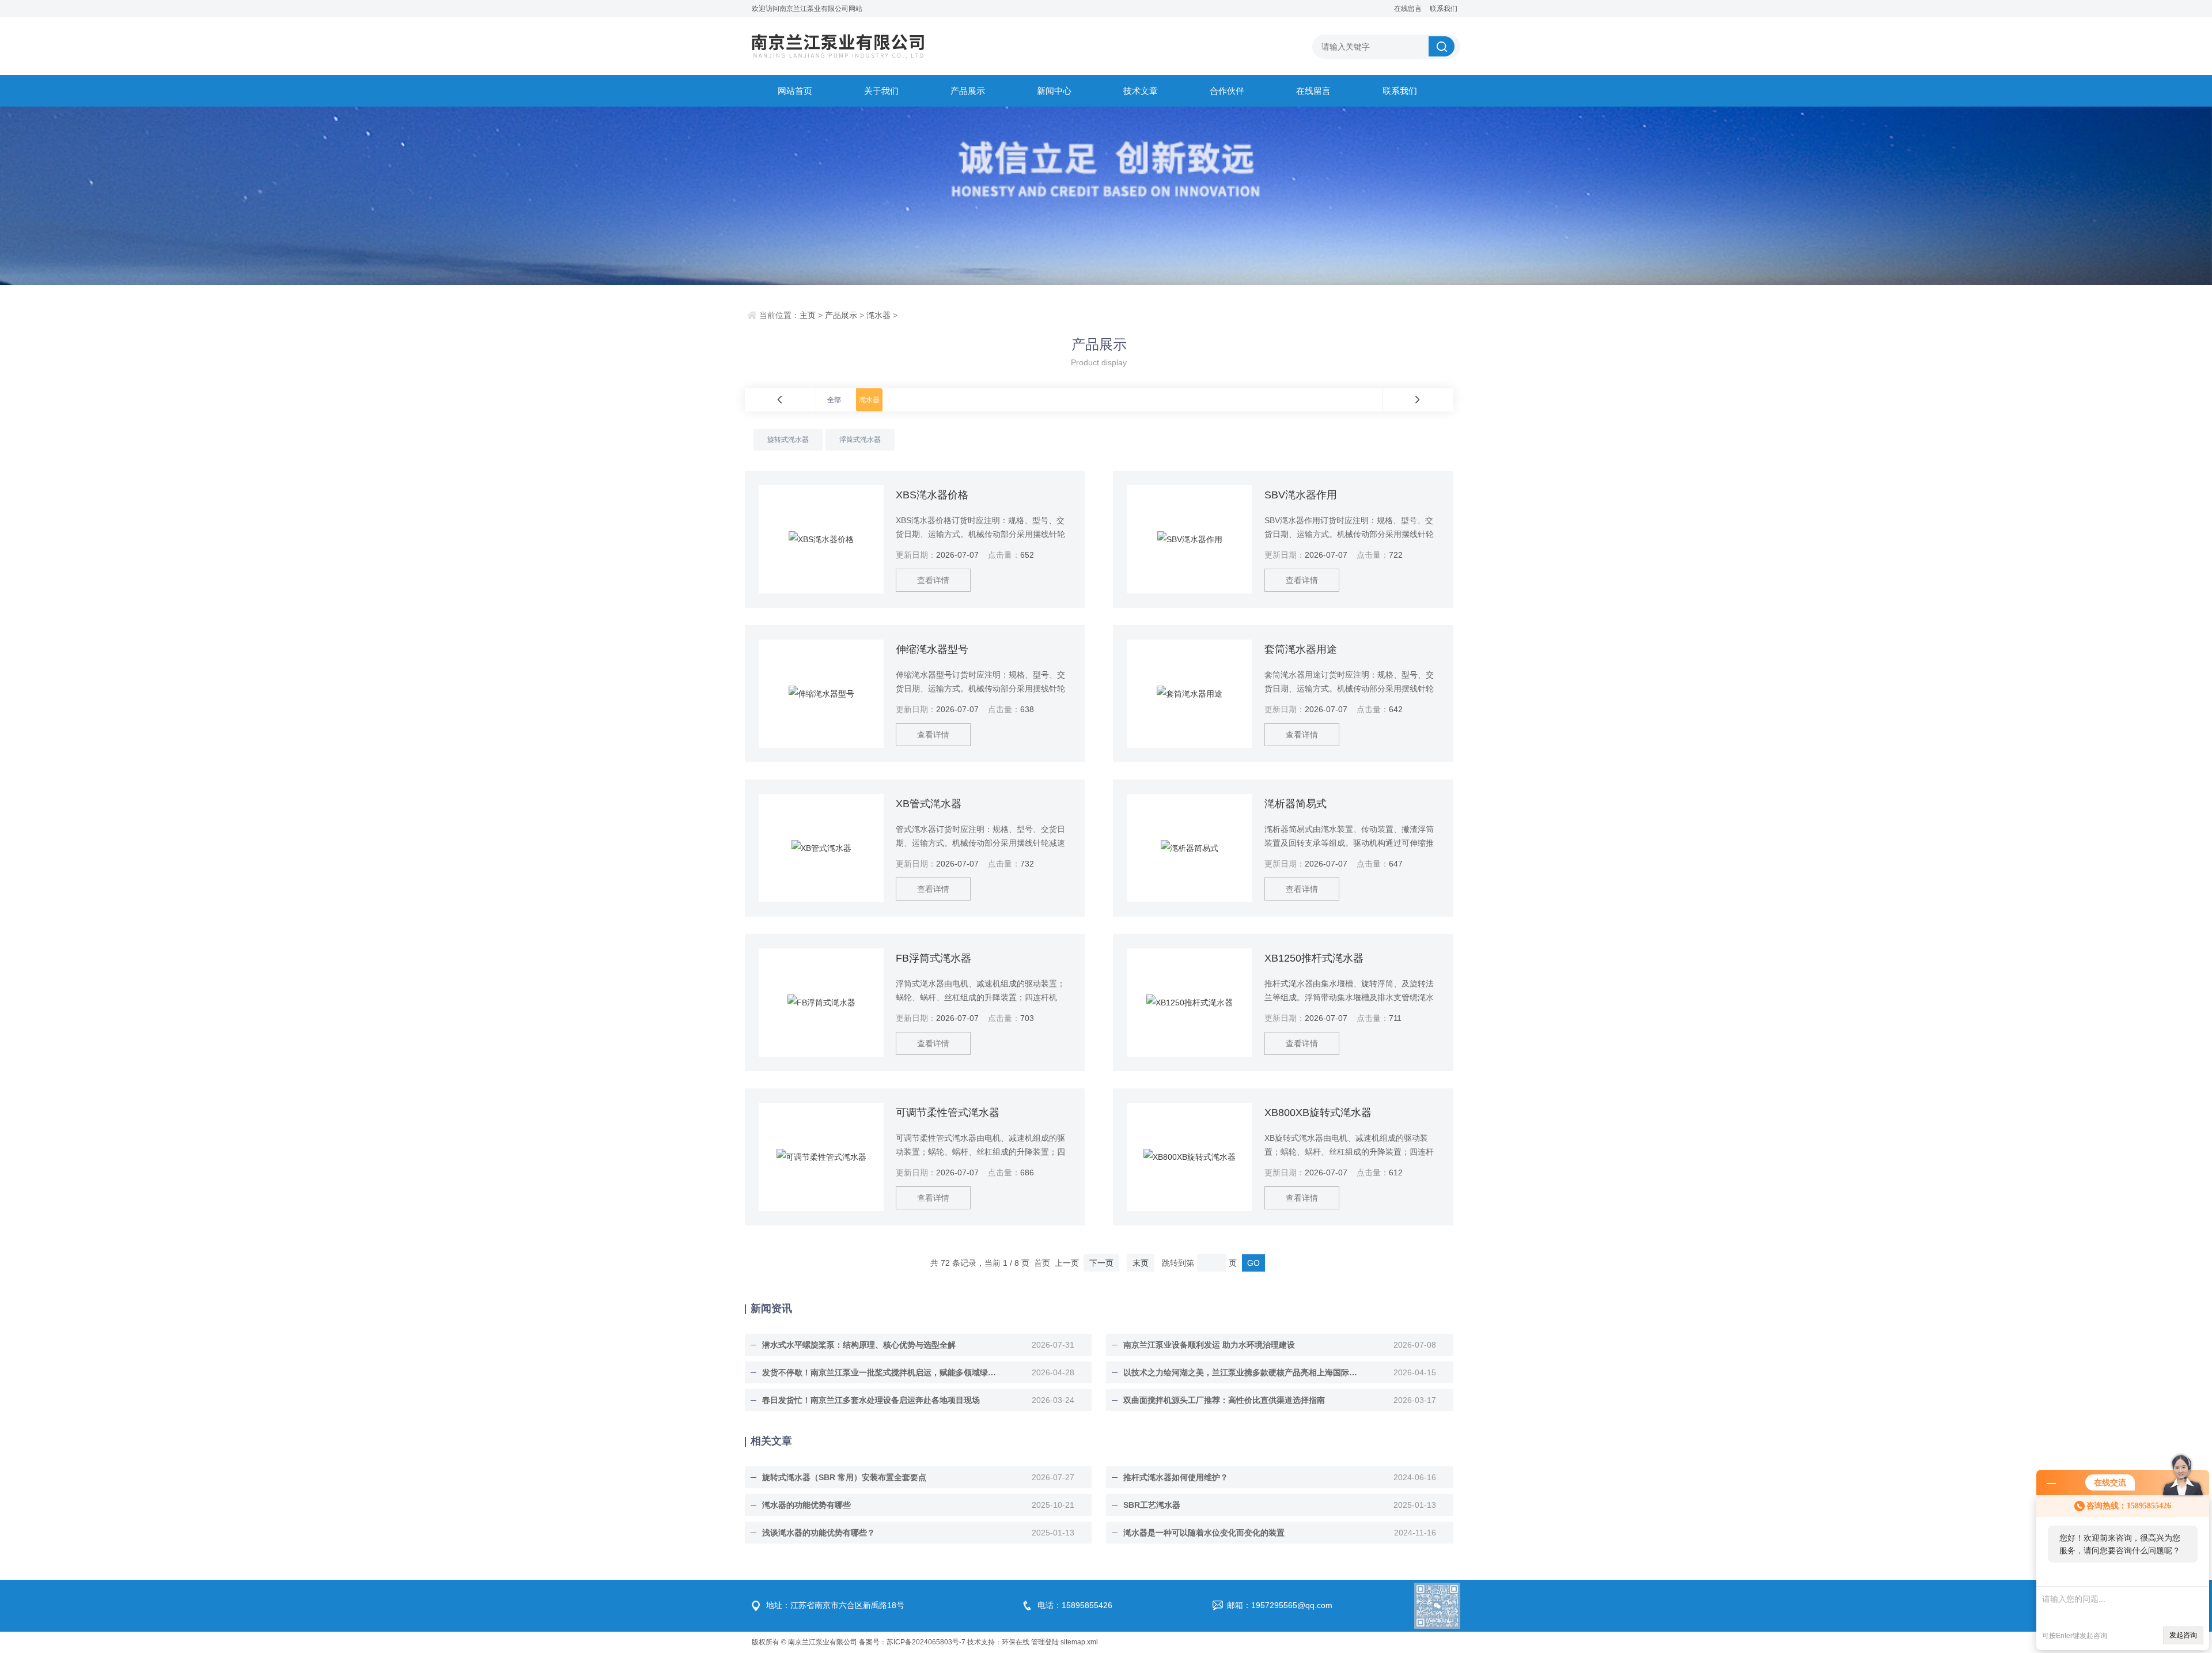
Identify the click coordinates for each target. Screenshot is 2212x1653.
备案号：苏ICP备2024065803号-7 (912, 1642)
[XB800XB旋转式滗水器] (1190, 1157)
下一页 (1101, 1263)
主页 (808, 315)
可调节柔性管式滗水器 (948, 1113)
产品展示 (968, 91)
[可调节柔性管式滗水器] (821, 1157)
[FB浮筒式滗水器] (821, 1003)
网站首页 (795, 91)
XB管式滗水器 (929, 804)
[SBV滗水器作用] (1190, 539)
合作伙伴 (1227, 91)
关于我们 (881, 91)
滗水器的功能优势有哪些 (806, 1505)
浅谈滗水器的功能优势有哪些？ (819, 1533)
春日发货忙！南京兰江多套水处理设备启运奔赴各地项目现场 (871, 1400)
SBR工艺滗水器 (1152, 1505)
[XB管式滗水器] (821, 848)
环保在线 (1016, 1642)
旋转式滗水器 (788, 440)
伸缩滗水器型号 (932, 649)
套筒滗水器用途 (1301, 649)
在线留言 (1408, 9)
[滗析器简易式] (1190, 848)
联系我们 (1444, 9)
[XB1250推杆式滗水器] (1190, 1003)
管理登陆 (1045, 1642)
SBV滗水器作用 (1301, 495)
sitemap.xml (1079, 1642)
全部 (834, 400)
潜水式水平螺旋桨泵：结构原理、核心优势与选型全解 (859, 1345)
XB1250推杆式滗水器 (1314, 958)
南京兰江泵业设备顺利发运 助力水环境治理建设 (1209, 1345)
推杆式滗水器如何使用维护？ (1176, 1477)
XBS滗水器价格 (932, 495)
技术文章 (1141, 91)
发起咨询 (2183, 1635)
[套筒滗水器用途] (1190, 694)
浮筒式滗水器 (860, 440)
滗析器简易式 (1296, 804)
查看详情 (933, 580)
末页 (1141, 1263)
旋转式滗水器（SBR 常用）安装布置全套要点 (844, 1477)
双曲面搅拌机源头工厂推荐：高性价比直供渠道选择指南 (1224, 1400)
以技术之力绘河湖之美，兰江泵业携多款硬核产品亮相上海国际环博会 (1241, 1372)
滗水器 (878, 315)
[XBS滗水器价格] (821, 539)
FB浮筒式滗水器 (933, 958)
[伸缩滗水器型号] (821, 694)
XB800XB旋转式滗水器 (1318, 1113)
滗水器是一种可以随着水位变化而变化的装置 (1204, 1533)
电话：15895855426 (1075, 1605)
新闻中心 (1054, 91)
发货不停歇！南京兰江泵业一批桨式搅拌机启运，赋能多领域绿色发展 (880, 1372)
